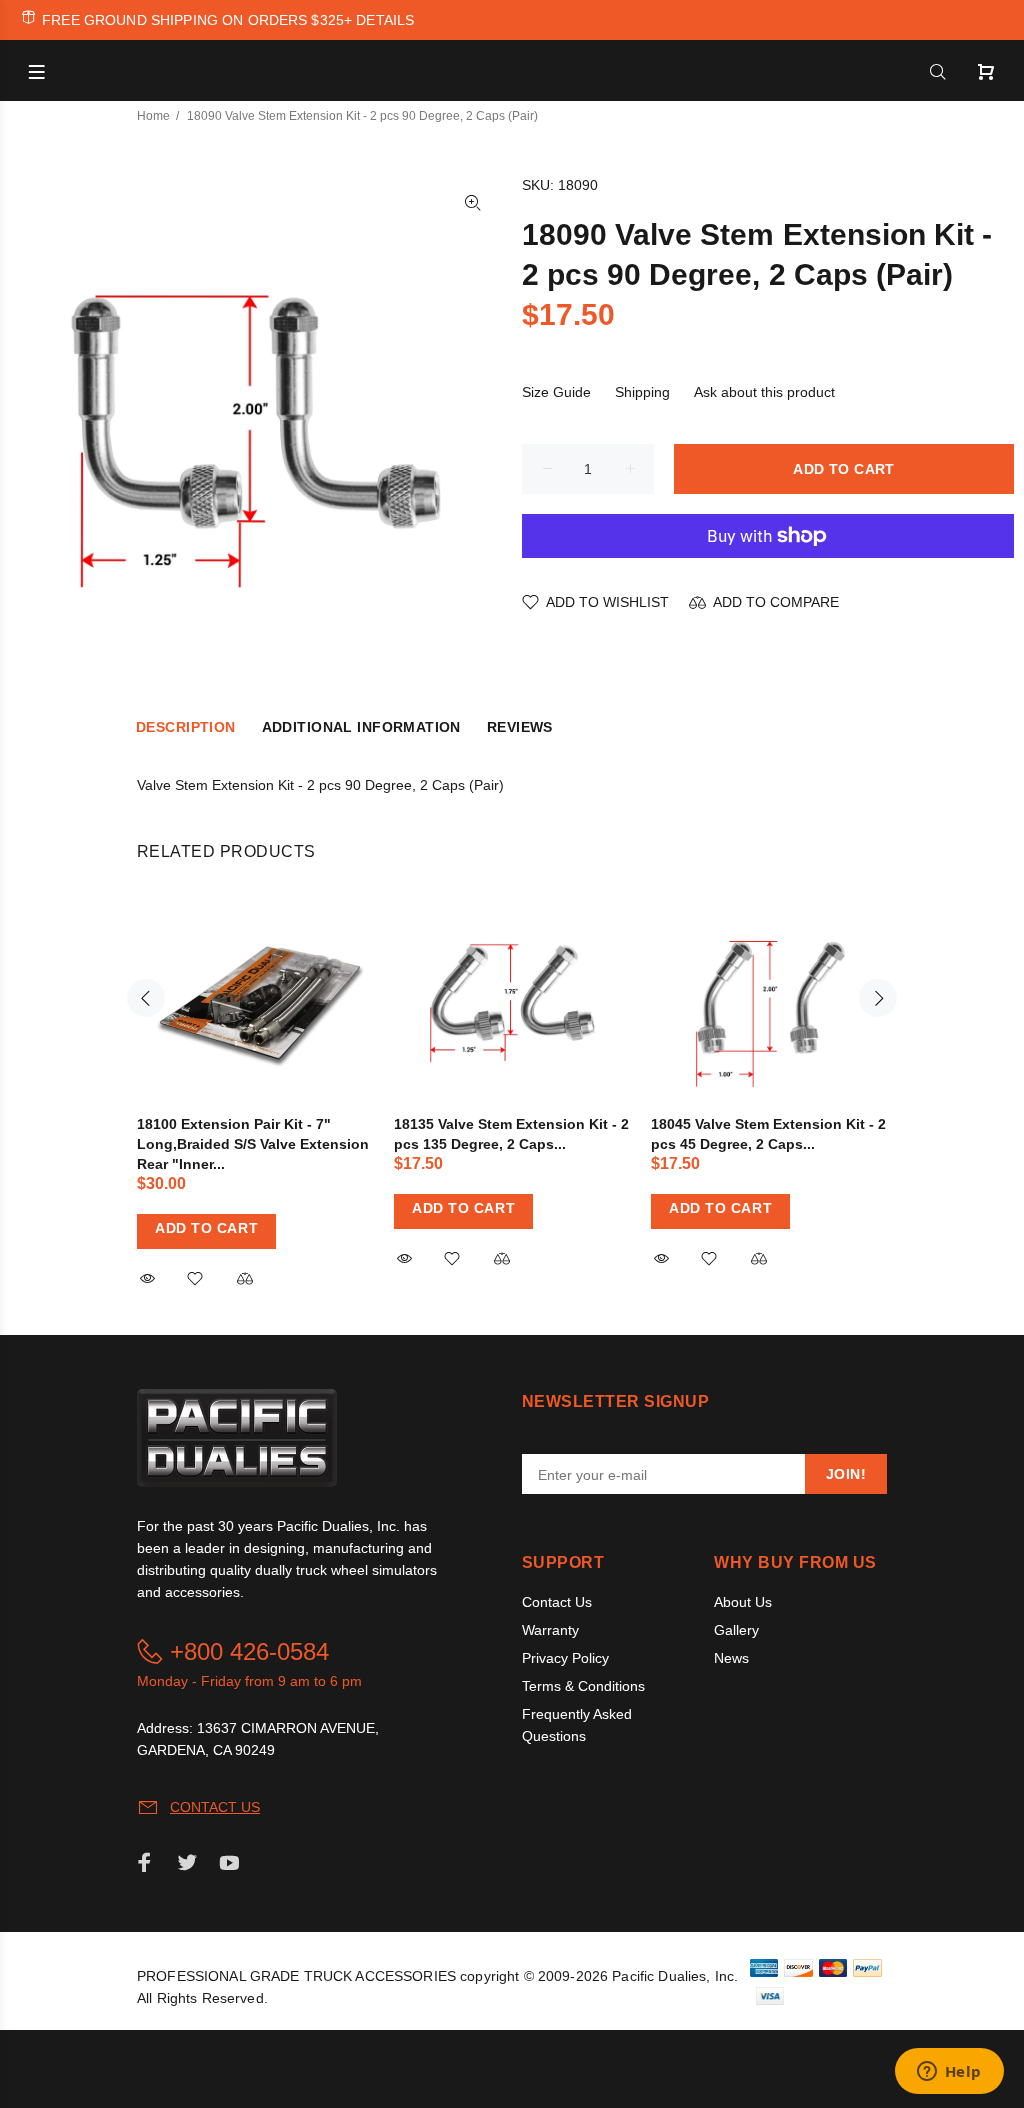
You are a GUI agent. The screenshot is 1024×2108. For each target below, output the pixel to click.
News (731, 1658)
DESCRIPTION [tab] (186, 727)
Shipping (642, 392)
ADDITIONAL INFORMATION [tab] (361, 727)
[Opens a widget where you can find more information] (949, 2073)
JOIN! (846, 1474)
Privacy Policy (565, 1658)
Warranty (550, 1630)
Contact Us (557, 1602)
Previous (146, 998)
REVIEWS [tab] (520, 727)
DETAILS (385, 20)
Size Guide (556, 392)
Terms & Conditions (583, 1686)
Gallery (736, 1630)
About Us (743, 1602)
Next (878, 998)
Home (153, 116)
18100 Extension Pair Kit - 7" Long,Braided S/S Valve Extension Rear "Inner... (253, 1144)
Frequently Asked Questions (577, 1725)
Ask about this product (764, 392)
